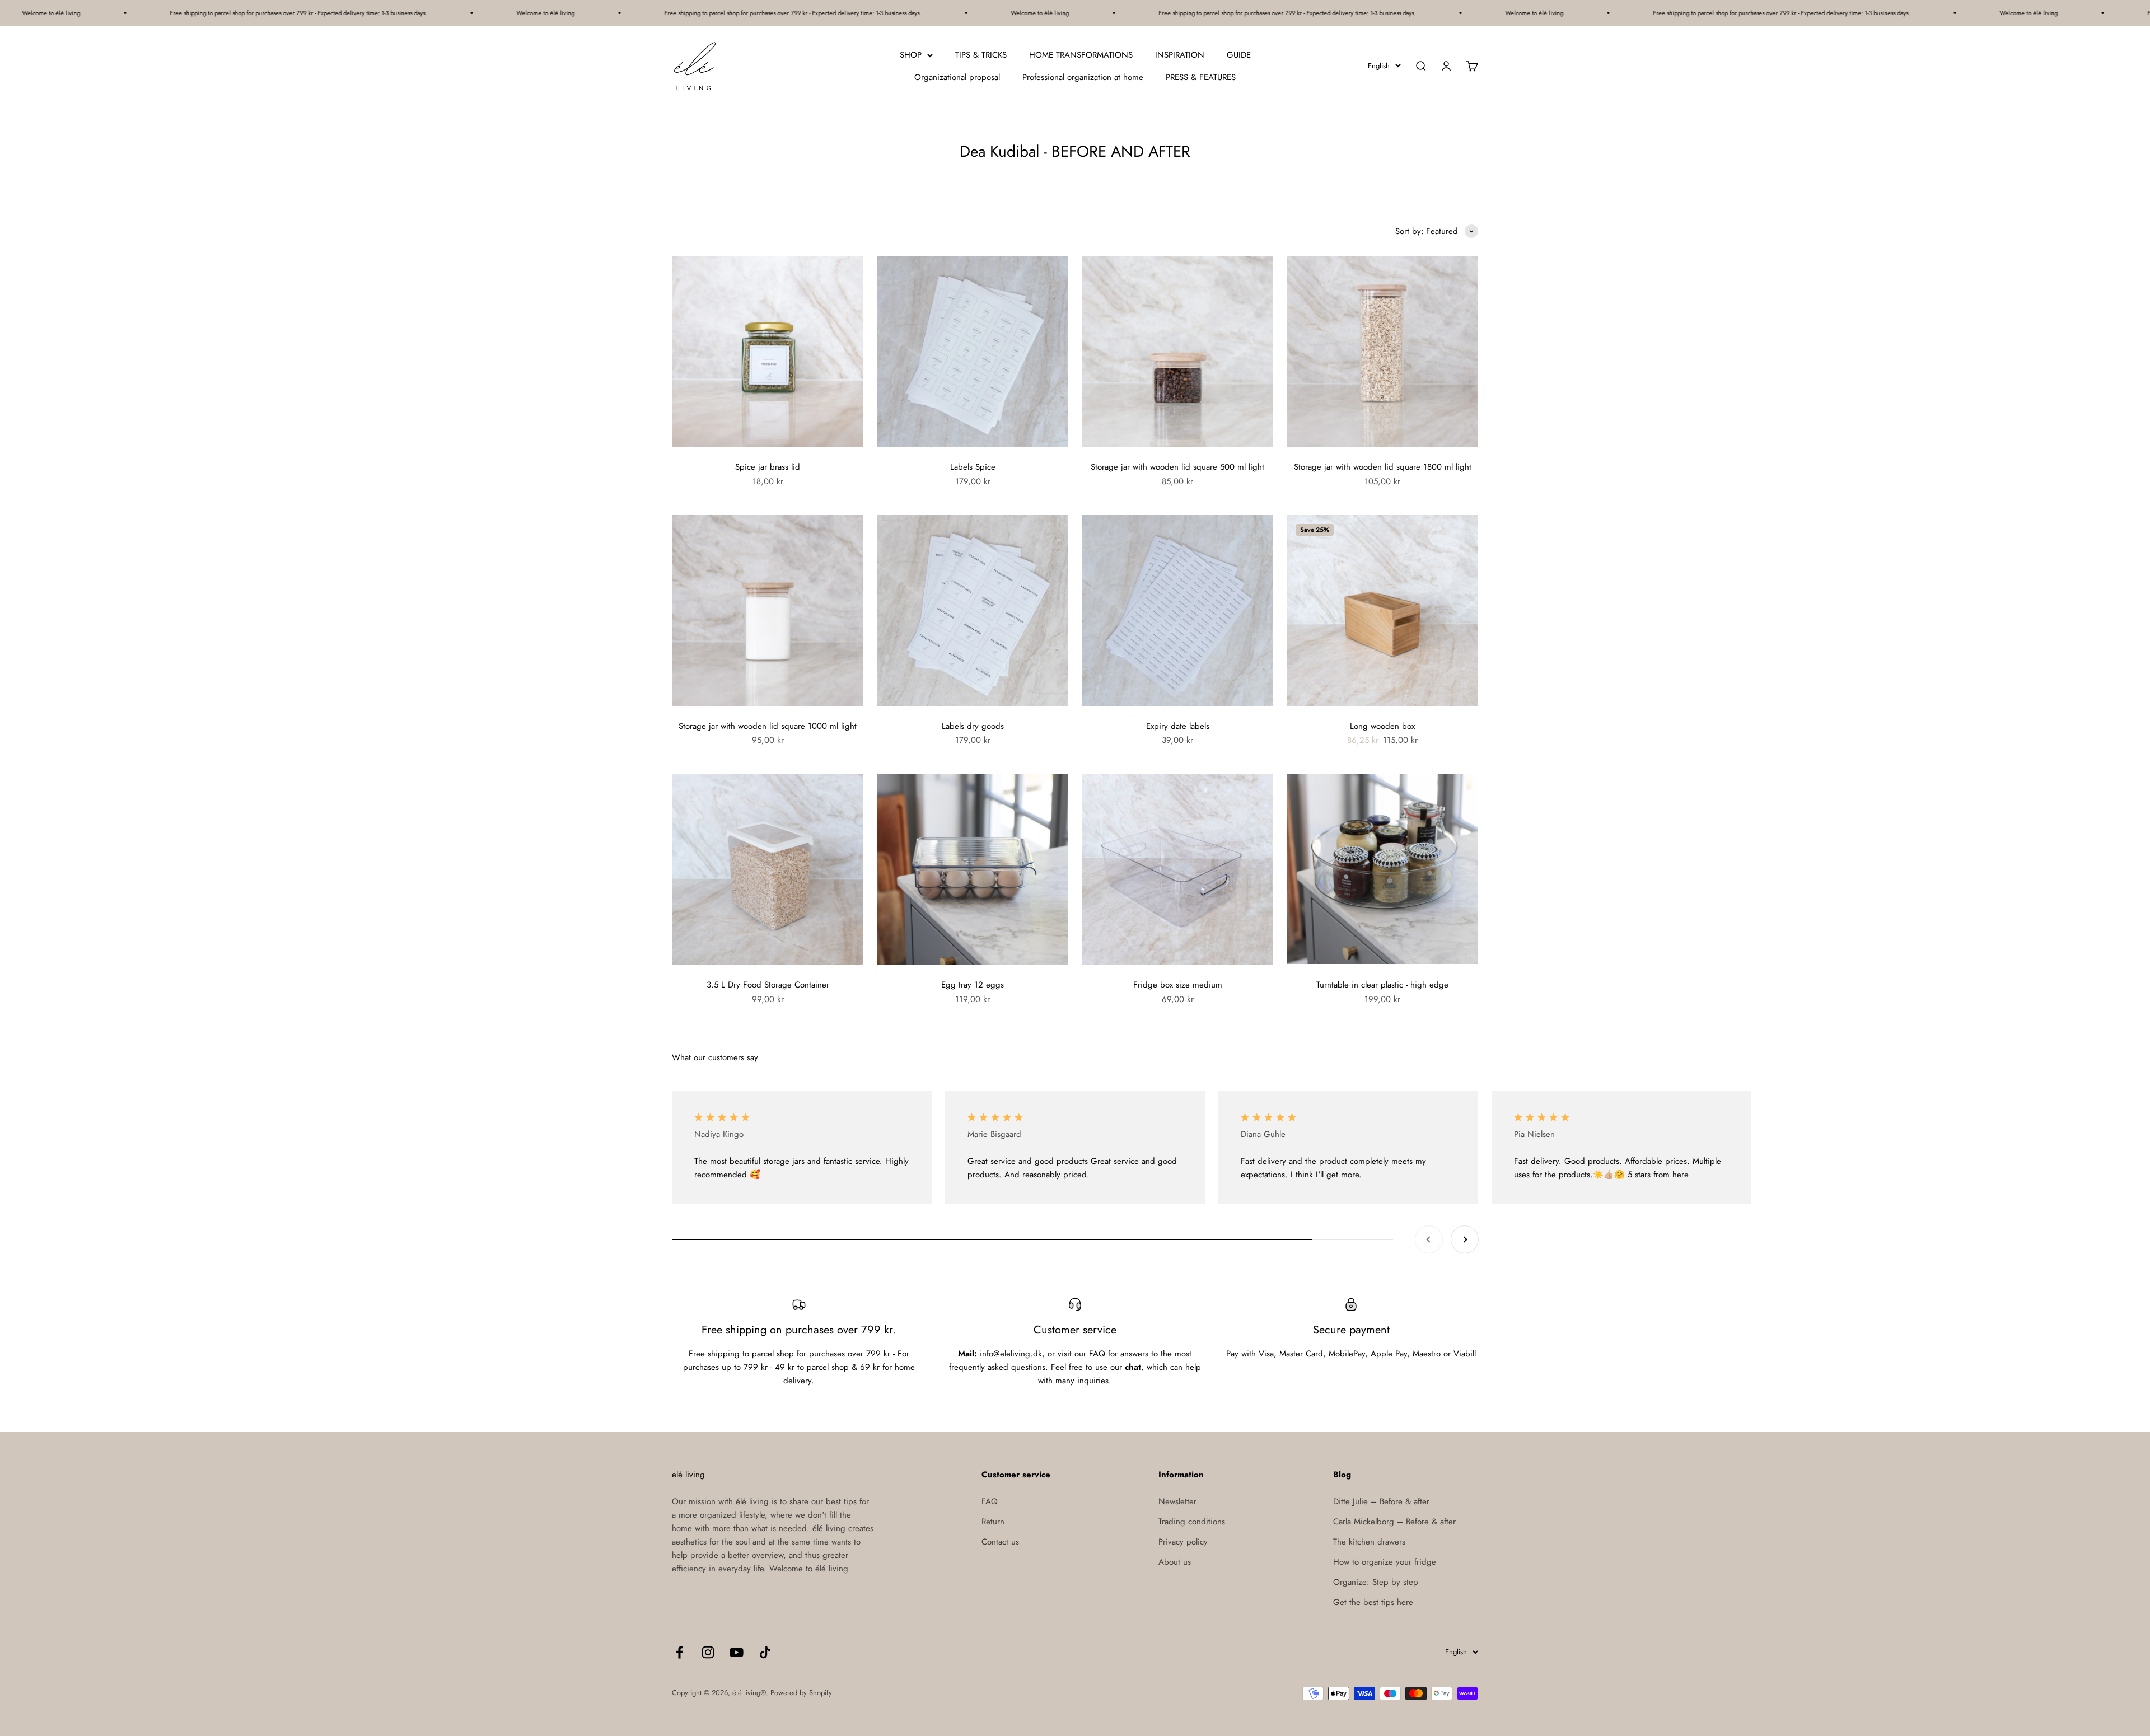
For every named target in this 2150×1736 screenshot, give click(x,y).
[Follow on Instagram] (708, 1652)
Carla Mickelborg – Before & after (1394, 1522)
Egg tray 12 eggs (973, 985)
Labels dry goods (973, 726)
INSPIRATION (1180, 55)
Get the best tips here (1373, 1602)
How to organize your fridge (1385, 1562)
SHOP (911, 55)
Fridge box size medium (1178, 985)
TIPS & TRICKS (981, 55)
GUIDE (1239, 55)
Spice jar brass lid (768, 467)
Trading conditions (1192, 1522)
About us (1175, 1562)
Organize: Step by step (1376, 1582)
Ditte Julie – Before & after (1381, 1501)
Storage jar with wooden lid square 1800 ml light (1383, 467)
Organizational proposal (957, 77)
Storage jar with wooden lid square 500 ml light (1177, 467)
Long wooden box (1382, 726)
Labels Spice (973, 467)
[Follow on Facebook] (679, 1652)
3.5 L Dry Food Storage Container (768, 985)
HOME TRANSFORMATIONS (1081, 55)
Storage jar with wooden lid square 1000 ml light (768, 726)
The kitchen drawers (1369, 1542)
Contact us (1000, 1542)
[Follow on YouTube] (737, 1652)
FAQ (1097, 1354)
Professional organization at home (1083, 77)
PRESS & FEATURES (1201, 77)
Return (993, 1522)
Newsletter (1177, 1501)
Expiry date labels (1178, 726)
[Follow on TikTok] (765, 1652)
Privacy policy (1183, 1542)
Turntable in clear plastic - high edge (1382, 985)
